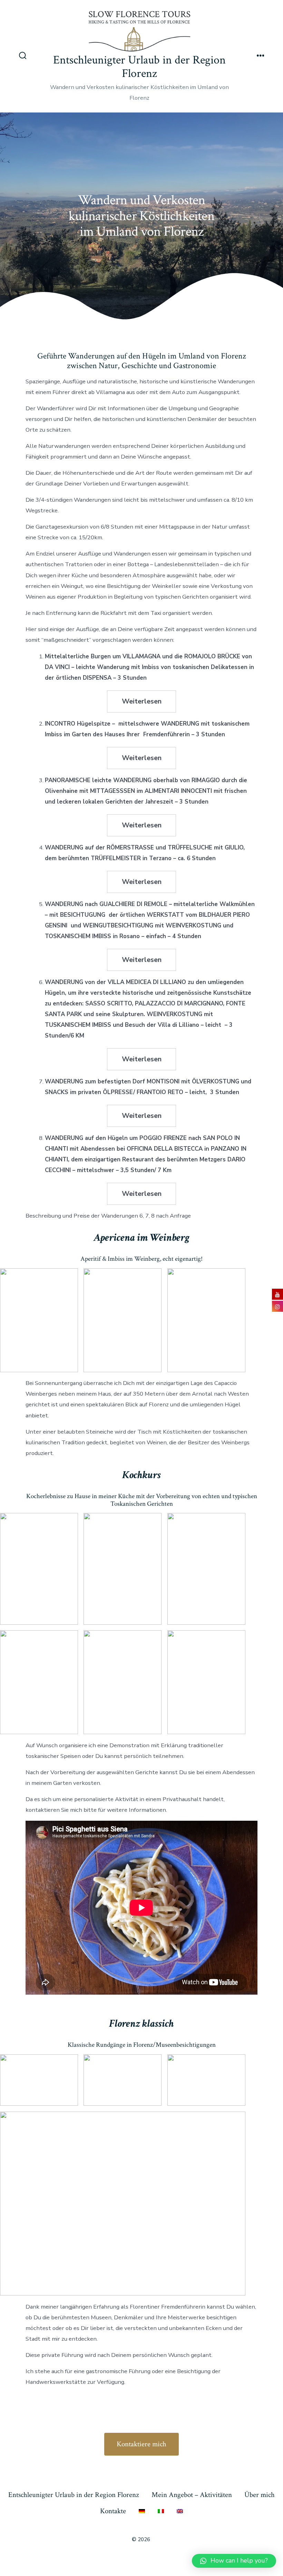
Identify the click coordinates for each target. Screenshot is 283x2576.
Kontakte (113, 2511)
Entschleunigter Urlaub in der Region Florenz (74, 2495)
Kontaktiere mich (141, 2444)
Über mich (260, 2495)
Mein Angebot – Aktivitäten (192, 2495)
